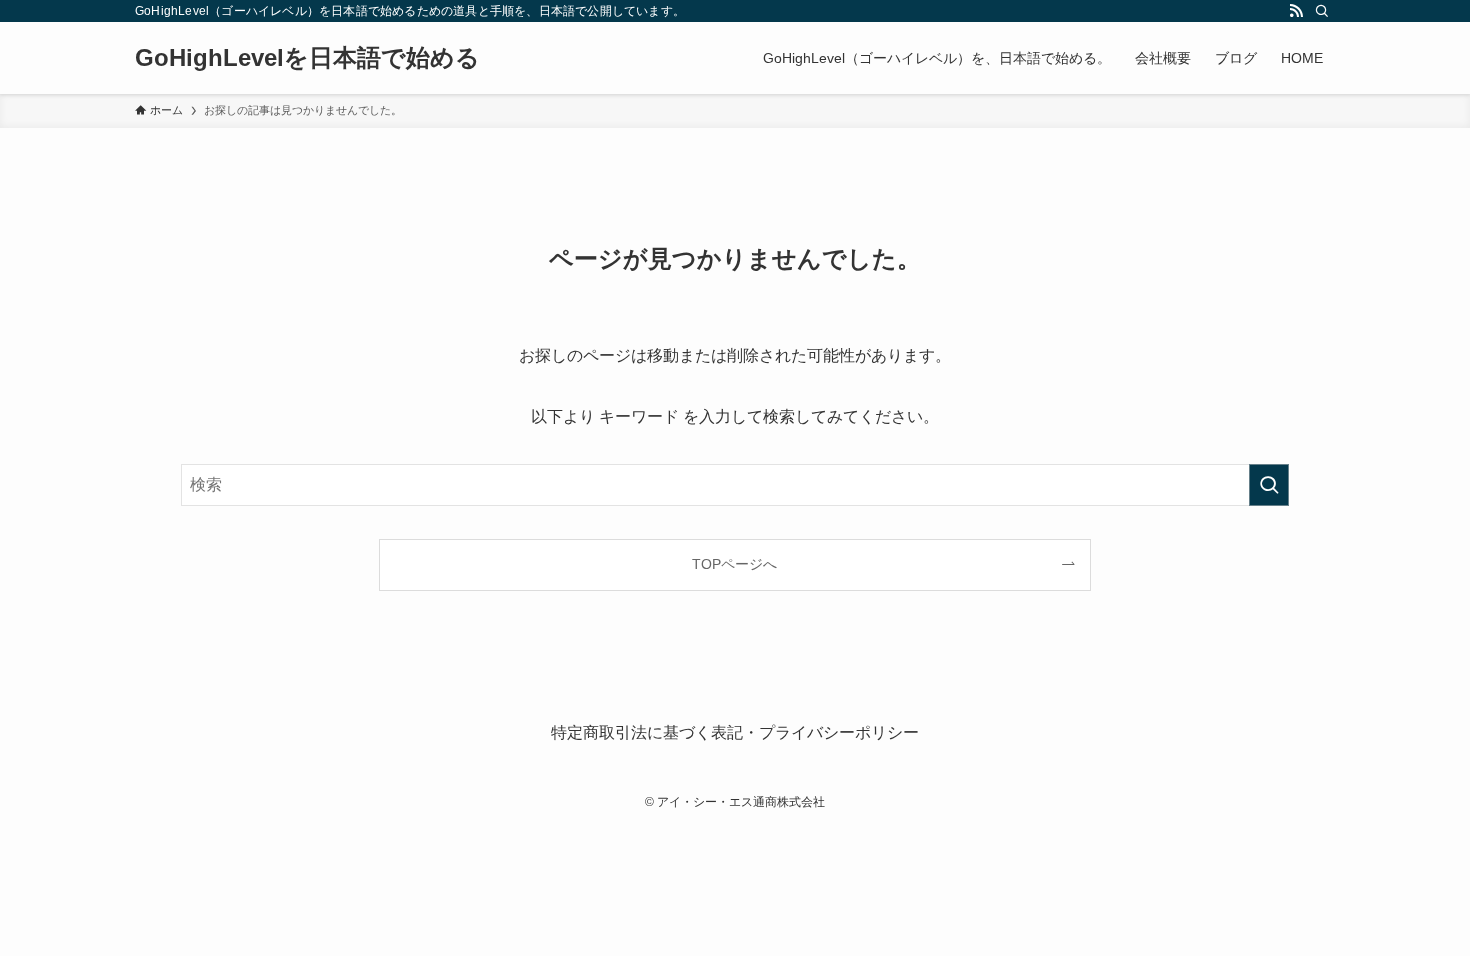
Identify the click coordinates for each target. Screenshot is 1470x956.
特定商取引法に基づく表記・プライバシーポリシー (735, 732)
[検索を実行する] (1269, 485)
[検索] (1322, 11)
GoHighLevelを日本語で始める (307, 58)
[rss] (1296, 11)
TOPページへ (734, 564)
